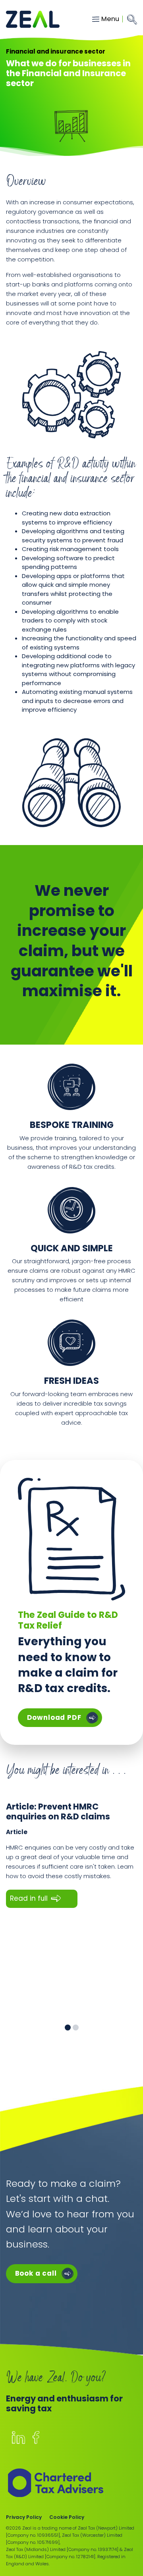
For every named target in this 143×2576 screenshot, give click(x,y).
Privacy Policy (24, 2517)
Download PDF (65, 1717)
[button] (68, 2028)
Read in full (29, 1898)
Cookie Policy (67, 2517)
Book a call (36, 2273)
